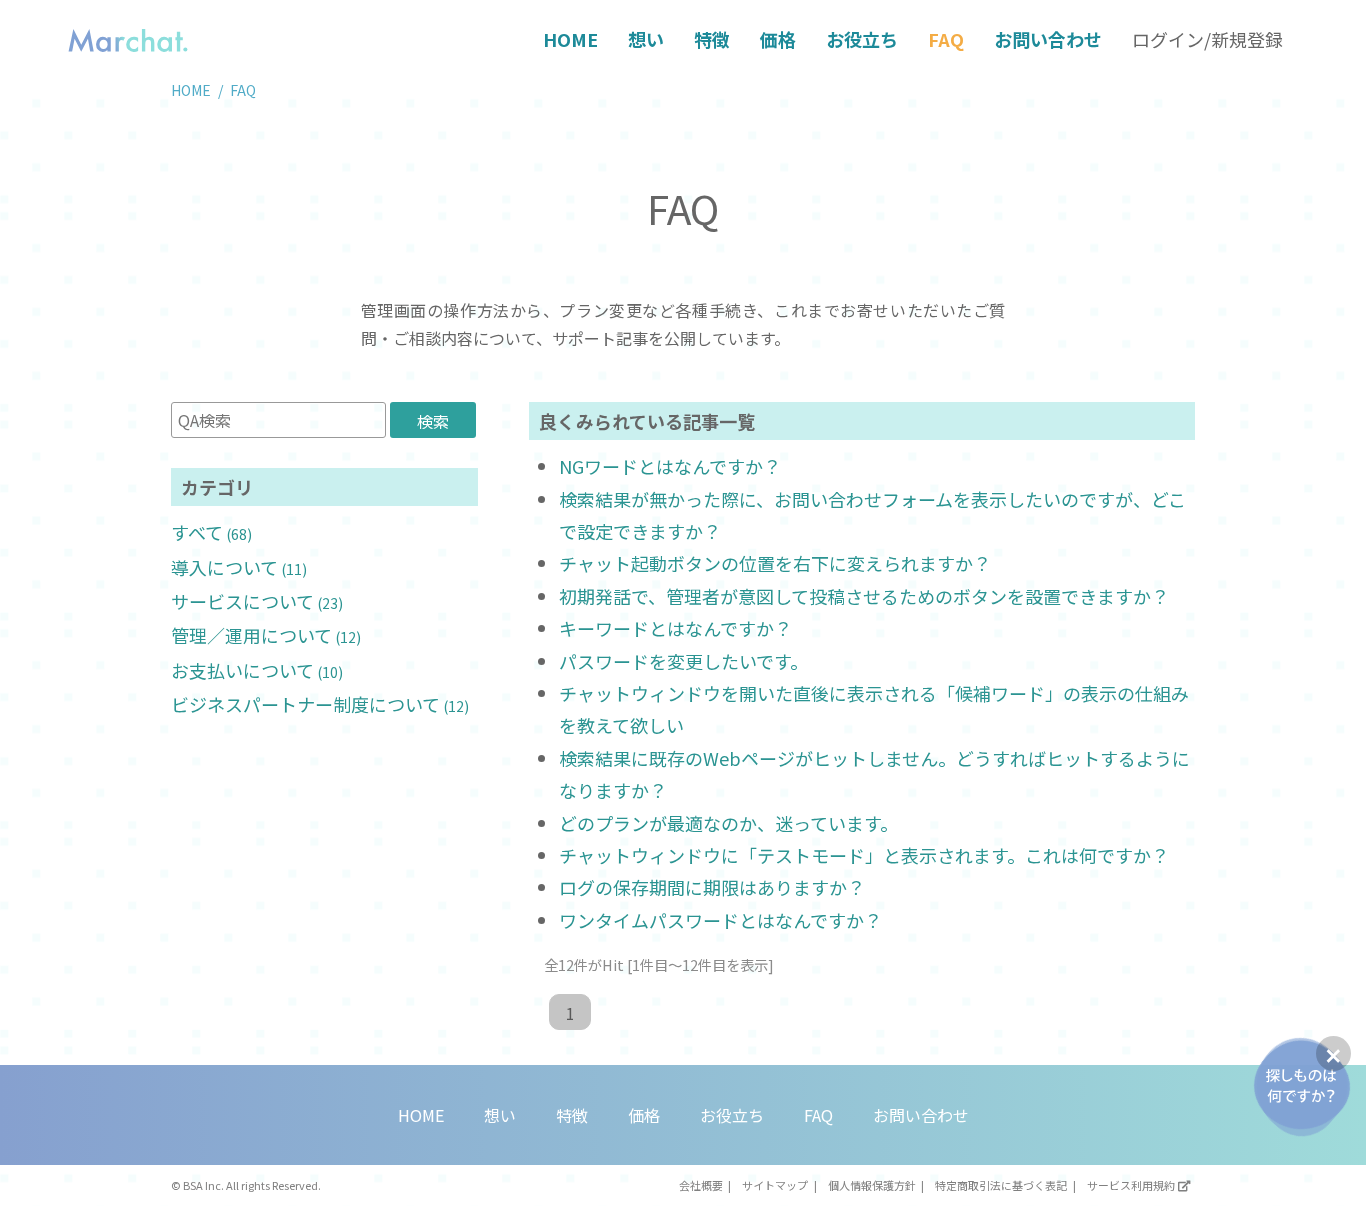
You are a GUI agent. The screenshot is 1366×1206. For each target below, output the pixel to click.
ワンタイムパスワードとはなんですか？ (720, 920)
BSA (193, 1185)
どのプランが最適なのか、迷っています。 (728, 823)
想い (646, 39)
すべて (211, 532)
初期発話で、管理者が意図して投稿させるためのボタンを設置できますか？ (864, 596)
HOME (570, 39)
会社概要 (701, 1185)
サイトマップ (775, 1185)
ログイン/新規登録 (1207, 39)
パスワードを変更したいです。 (683, 661)
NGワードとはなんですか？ (670, 466)
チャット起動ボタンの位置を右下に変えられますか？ (775, 563)
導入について (239, 567)
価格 (778, 39)
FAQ (946, 39)
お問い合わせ (1048, 39)
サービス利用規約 (1131, 1185)
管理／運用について (266, 635)
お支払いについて (257, 670)
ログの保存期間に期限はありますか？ (712, 887)
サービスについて (257, 601)
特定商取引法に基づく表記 (1001, 1185)
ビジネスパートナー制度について (320, 704)
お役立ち (862, 39)
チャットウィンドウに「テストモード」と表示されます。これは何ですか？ (864, 855)
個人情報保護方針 (872, 1185)
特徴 (712, 39)
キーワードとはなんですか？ (675, 628)
